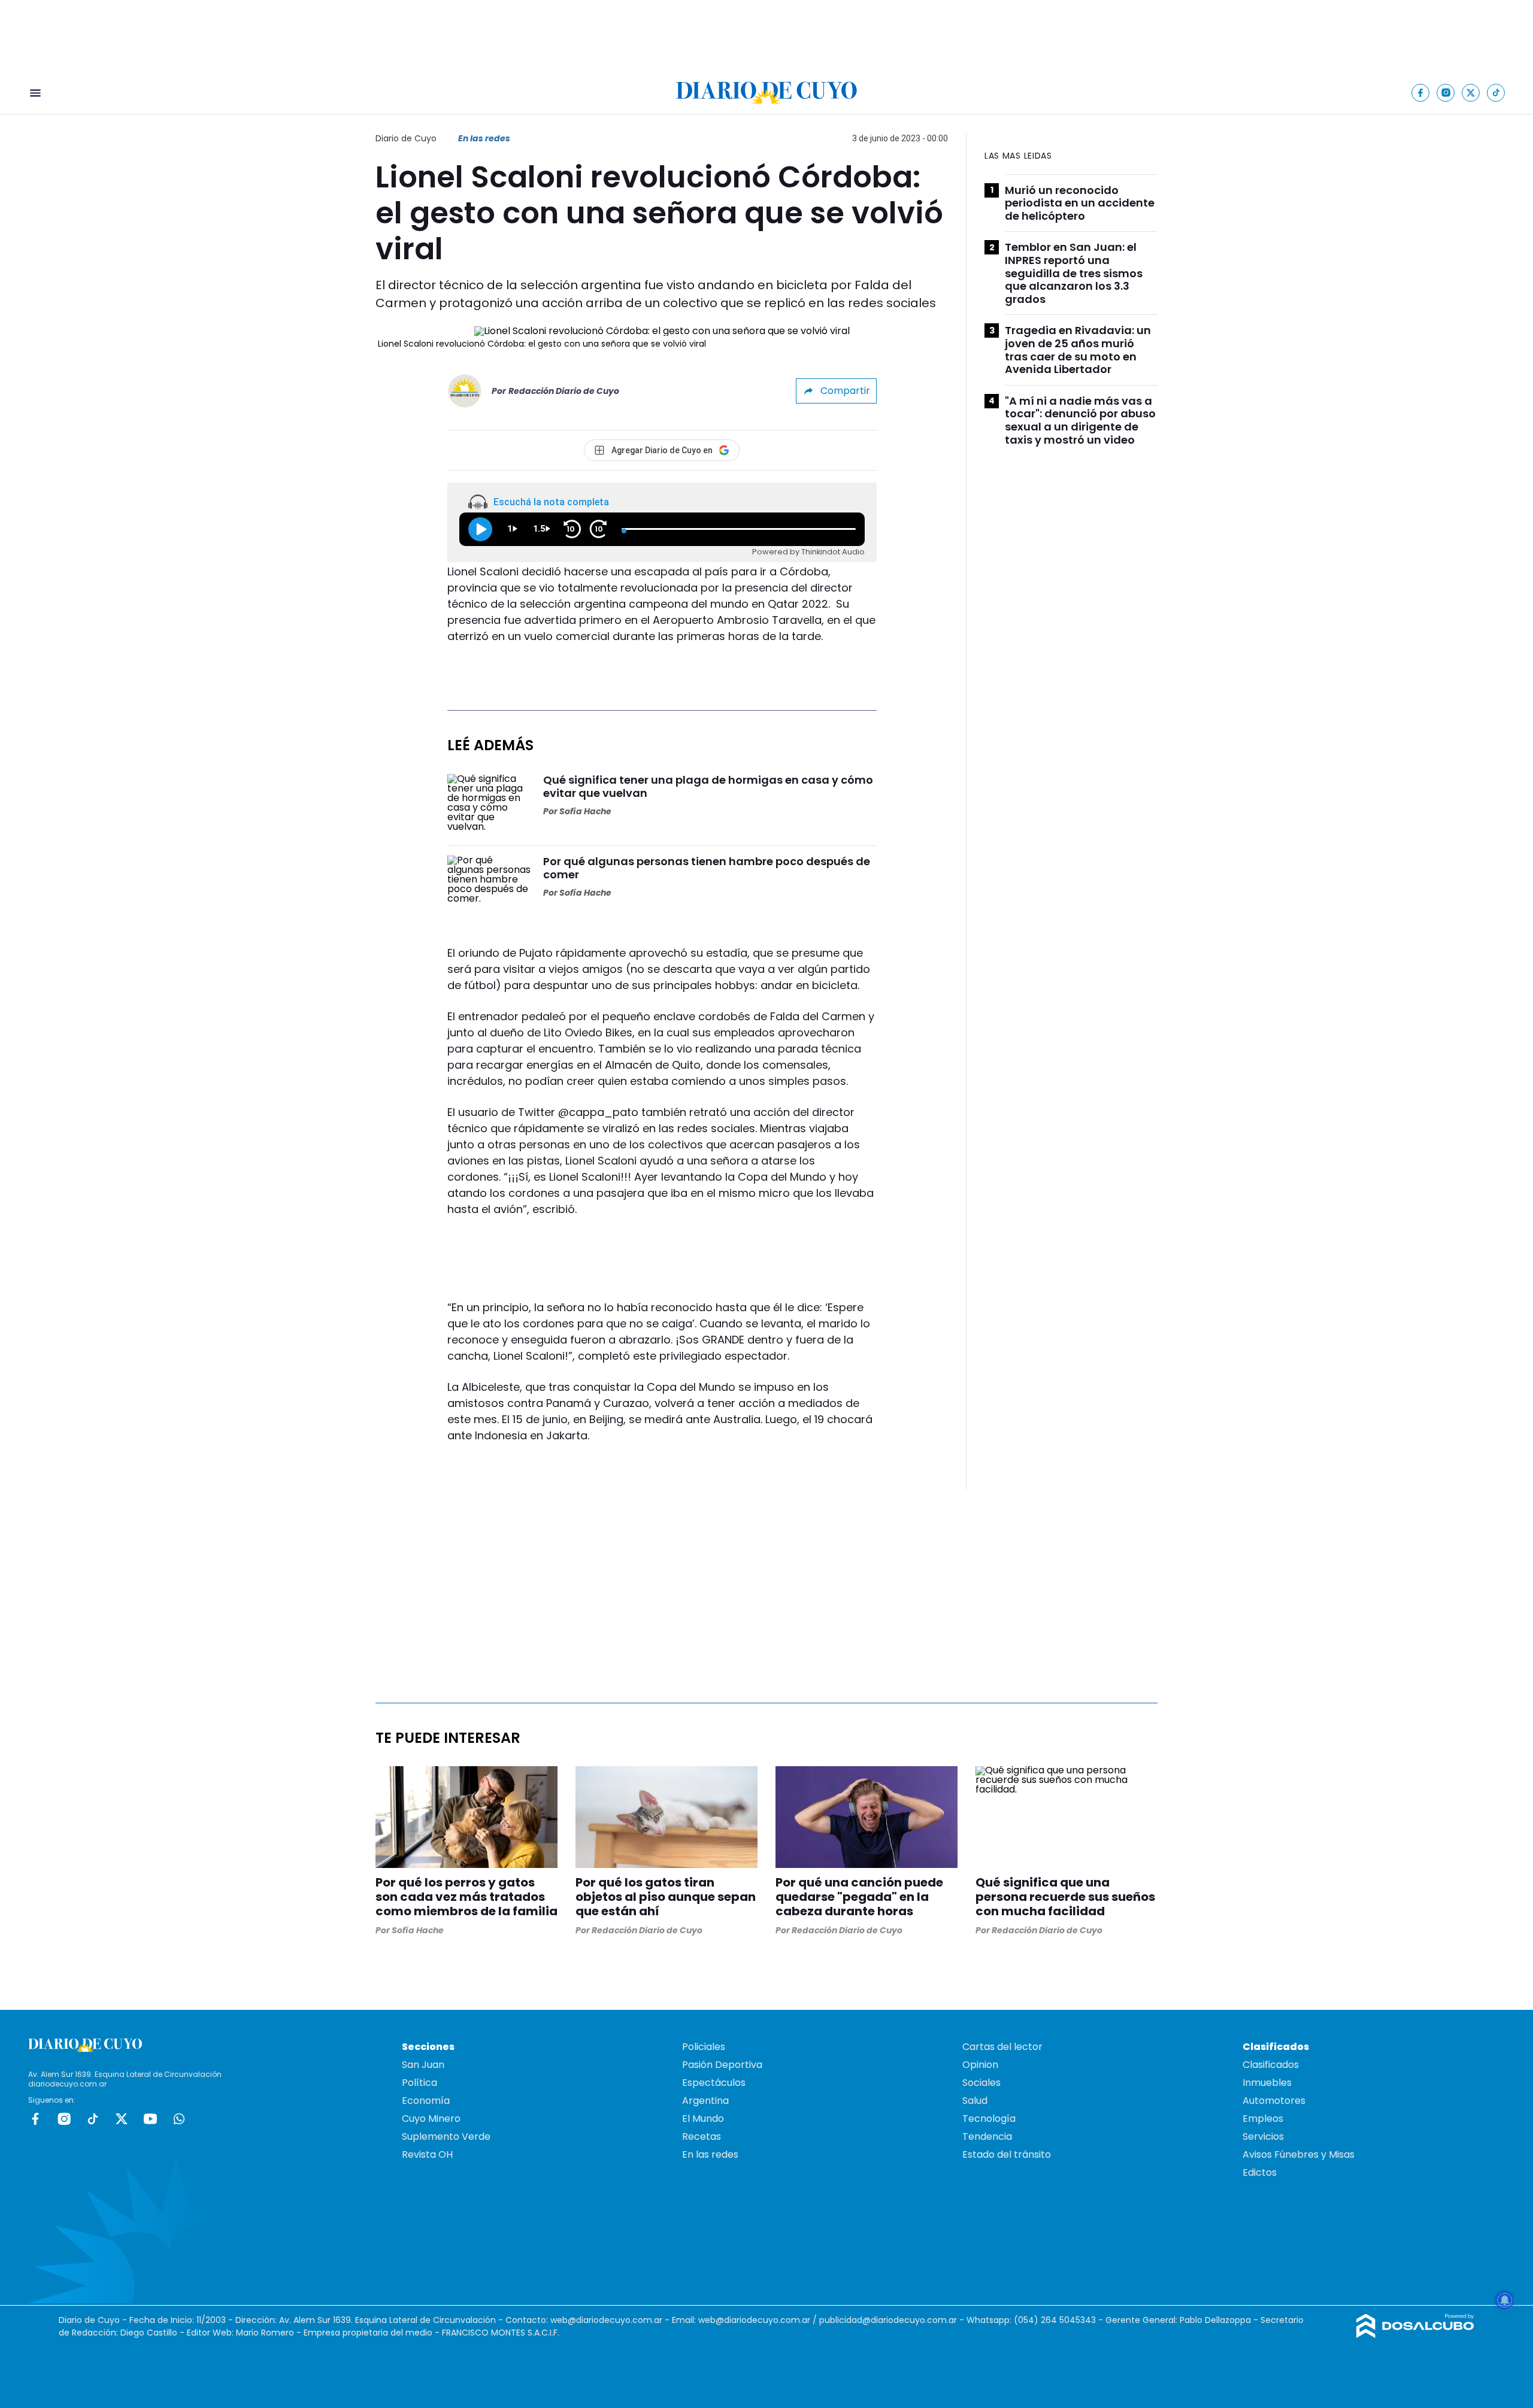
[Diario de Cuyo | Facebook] (1421, 93)
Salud (975, 2101)
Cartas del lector (1002, 2047)
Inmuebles (1267, 2083)
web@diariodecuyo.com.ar (606, 2320)
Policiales (704, 2047)
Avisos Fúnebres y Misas (1299, 2154)
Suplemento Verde (446, 2136)
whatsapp (179, 2119)
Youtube (150, 2119)
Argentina (705, 2101)
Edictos (1260, 2172)
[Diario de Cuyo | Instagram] (1446, 93)
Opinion (980, 2065)
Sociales (981, 2083)
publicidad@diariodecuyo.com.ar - (893, 2320)
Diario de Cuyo (406, 138)
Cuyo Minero (431, 2119)
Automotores (1274, 2101)
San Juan (423, 2065)
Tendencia (987, 2136)
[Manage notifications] (1505, 2300)
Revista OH (427, 2154)
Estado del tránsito (1007, 2154)
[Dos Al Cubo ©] (1415, 2335)
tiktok (93, 2119)
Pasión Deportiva (722, 2065)
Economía (426, 2101)
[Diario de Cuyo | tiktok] (1496, 93)
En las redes (484, 138)
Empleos (1263, 2119)
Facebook (35, 2119)
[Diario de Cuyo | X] (1471, 93)
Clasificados (1271, 2065)
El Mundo (703, 2119)
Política (419, 2083)
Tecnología (989, 2119)
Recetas (702, 2136)
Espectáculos (714, 2083)
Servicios (1263, 2136)
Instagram (64, 2119)
